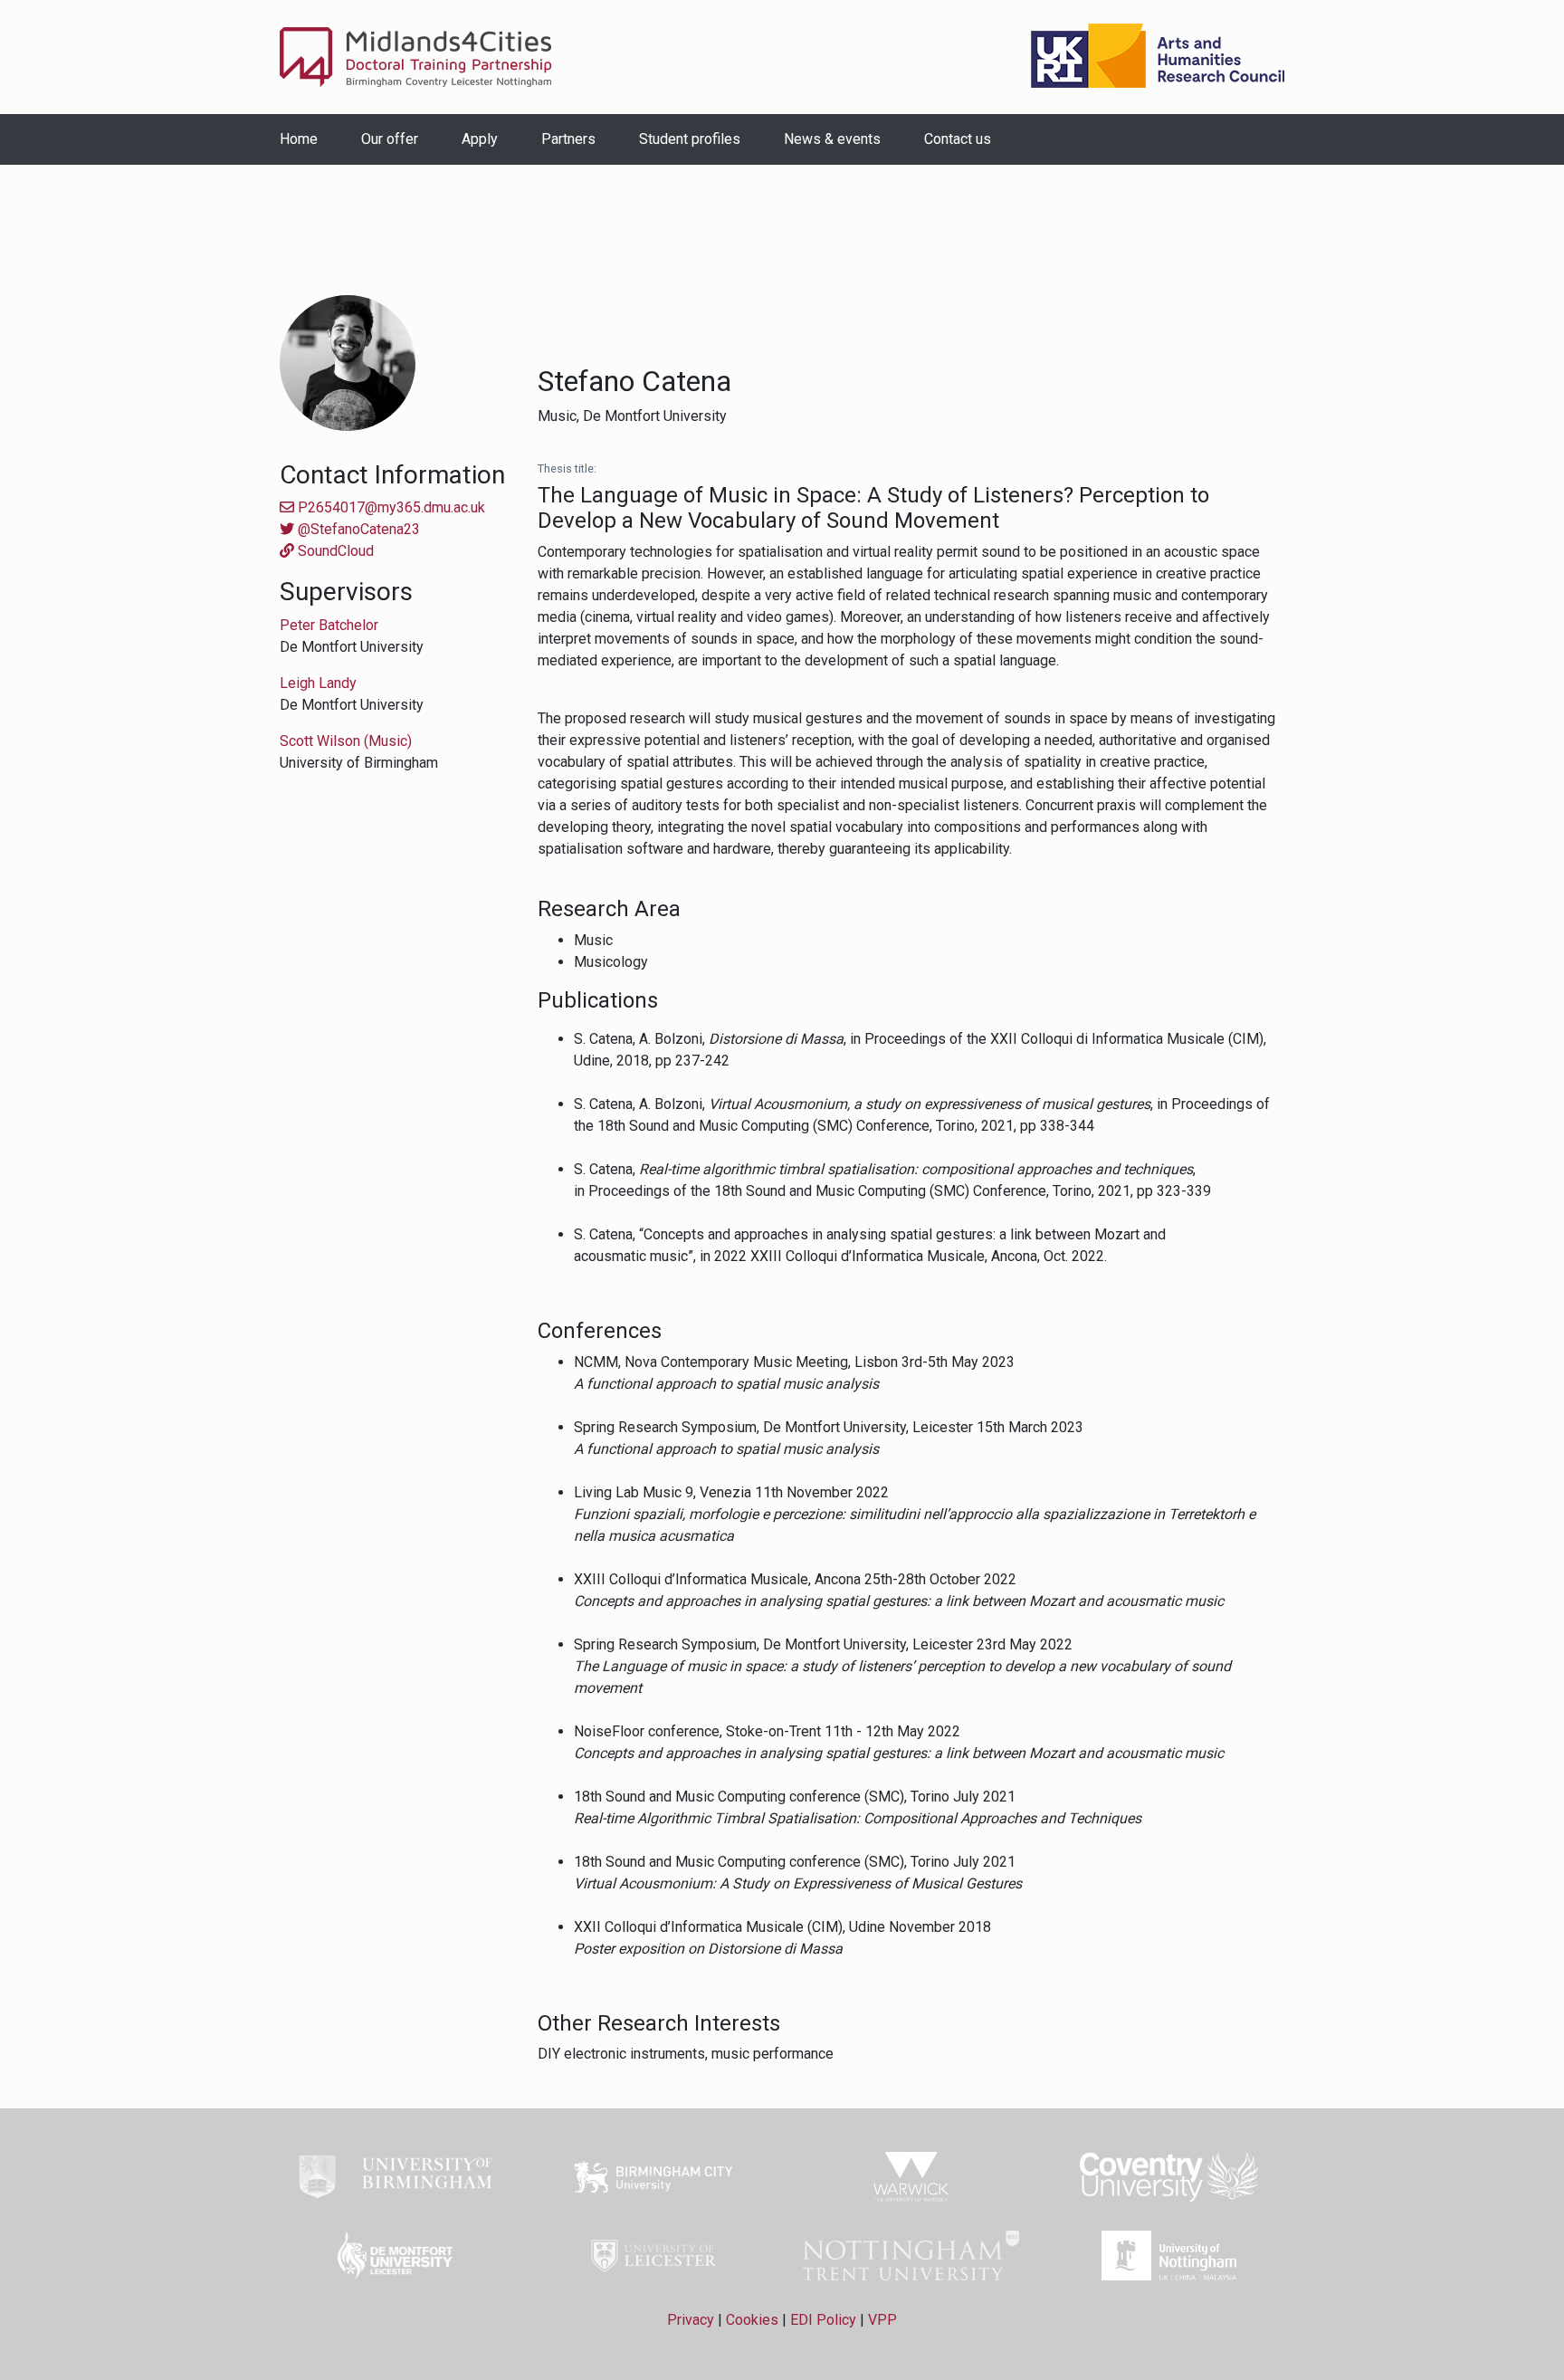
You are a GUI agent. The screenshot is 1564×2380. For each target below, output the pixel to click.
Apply (480, 139)
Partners (568, 139)
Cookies (752, 2320)
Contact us (958, 139)
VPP (882, 2320)
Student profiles (690, 139)
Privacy (691, 2320)
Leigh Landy (318, 683)
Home (299, 139)
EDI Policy (823, 2320)
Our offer (390, 139)
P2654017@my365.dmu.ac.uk (390, 507)
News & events (832, 139)
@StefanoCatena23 (357, 529)
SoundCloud (334, 551)
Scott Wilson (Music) (346, 741)
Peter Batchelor (329, 625)
